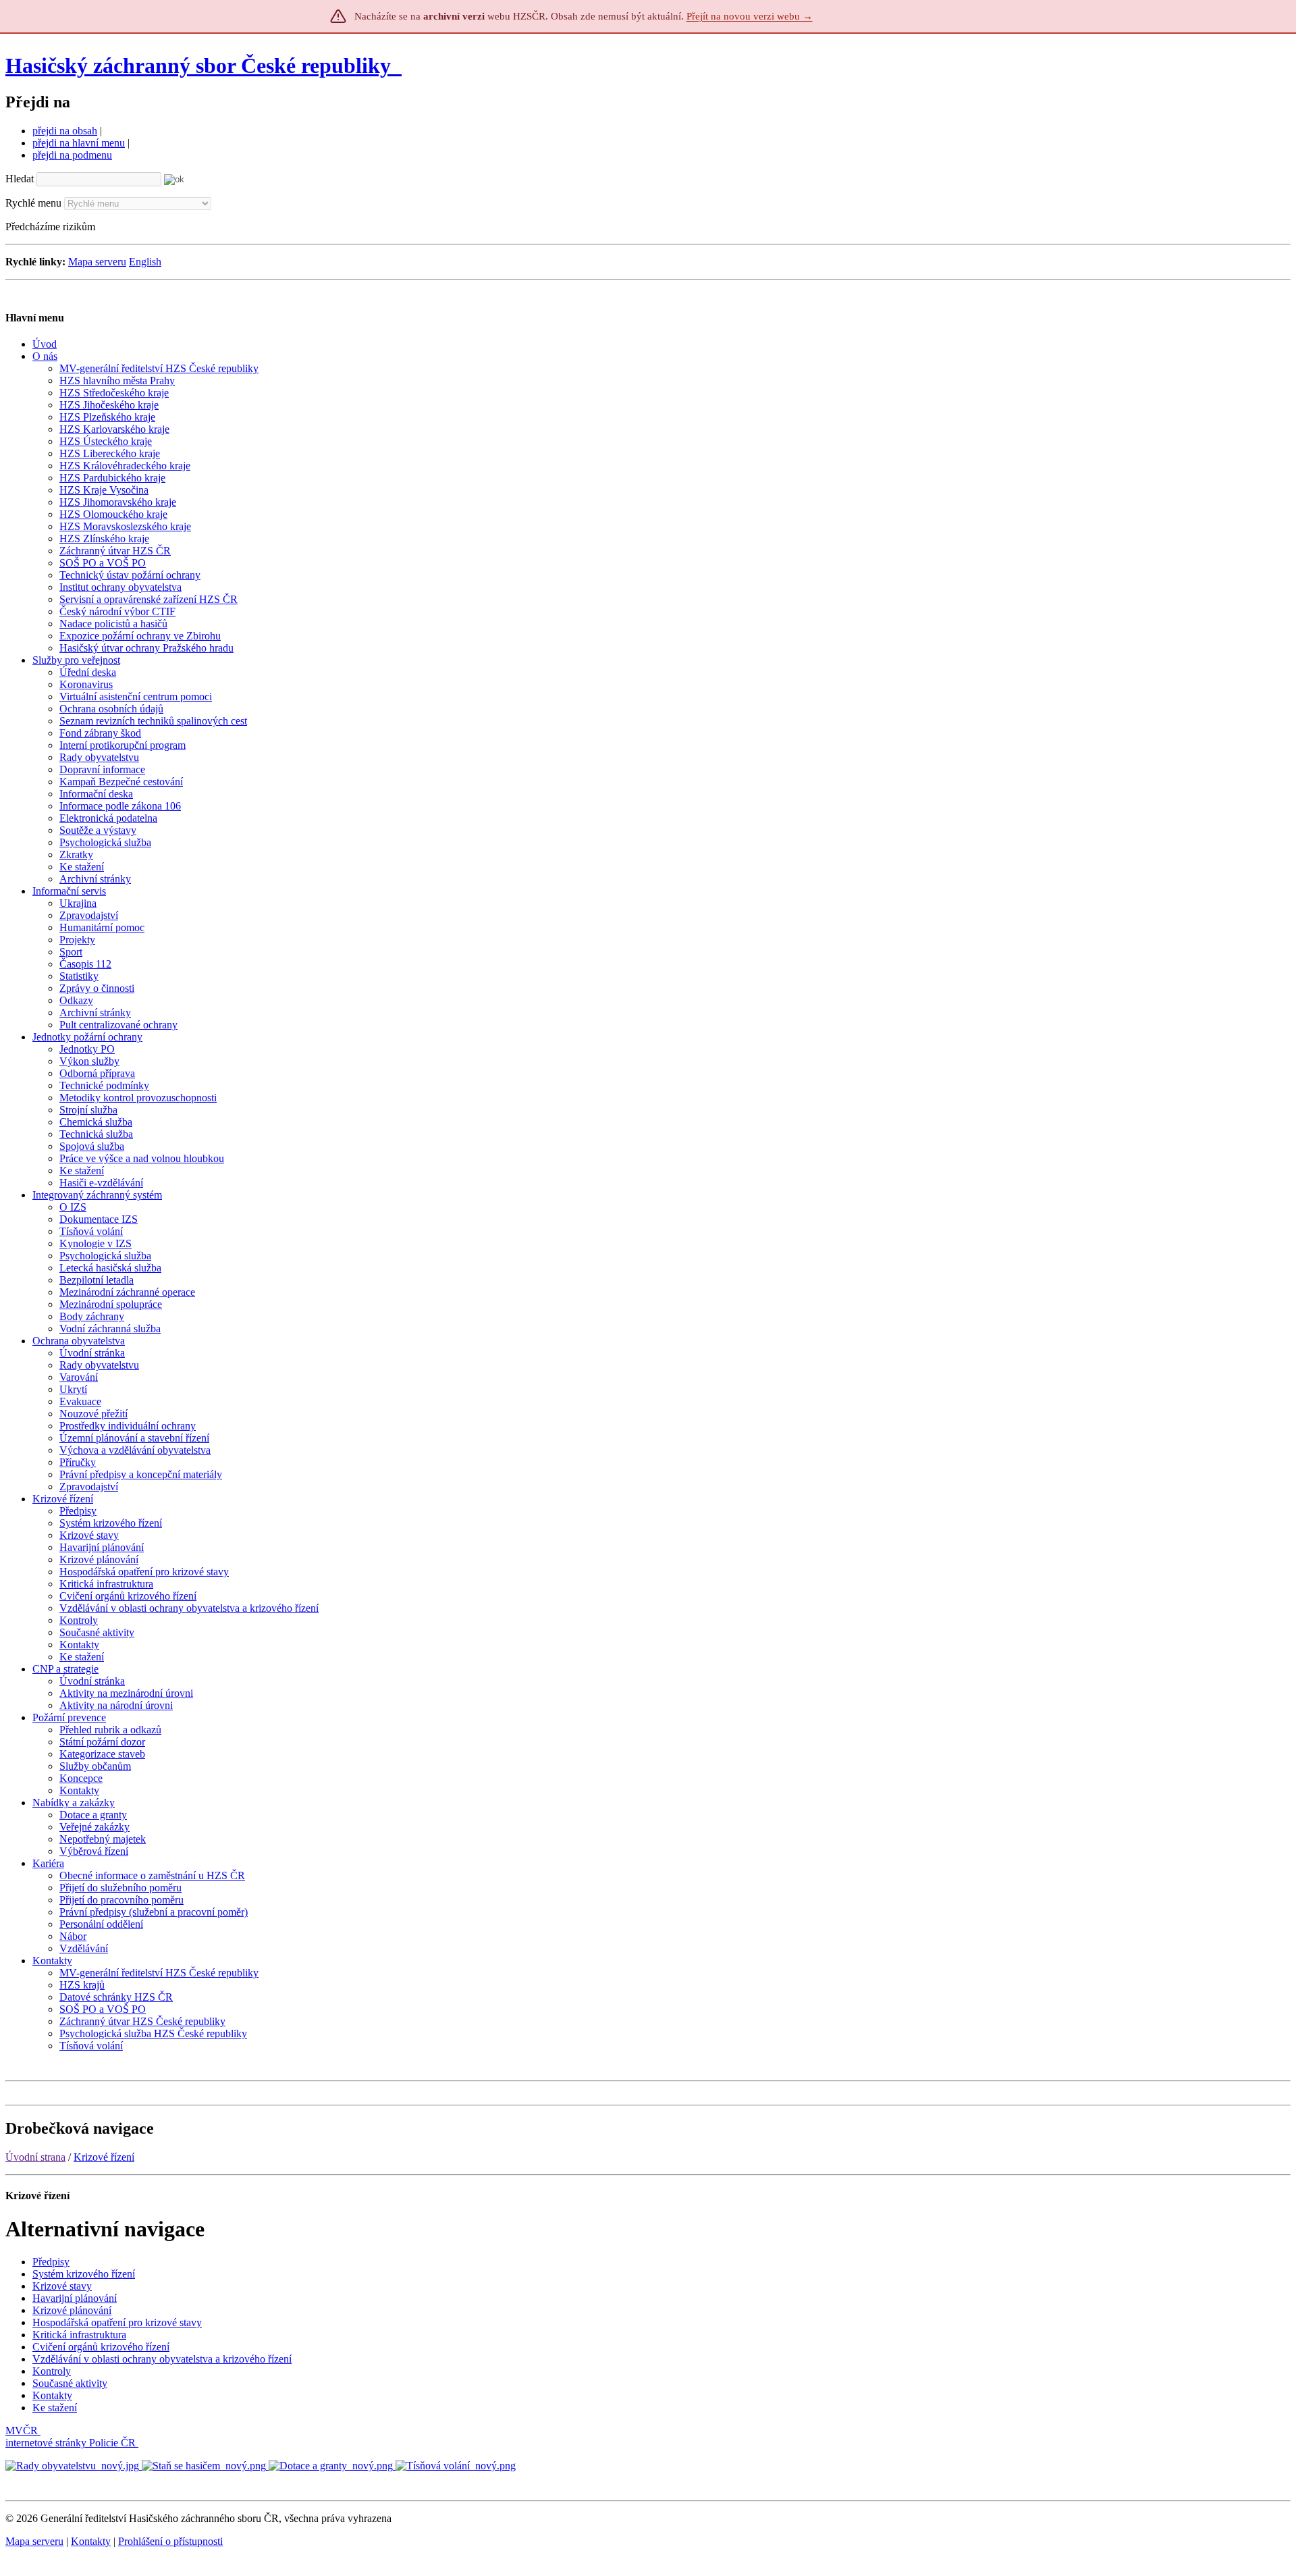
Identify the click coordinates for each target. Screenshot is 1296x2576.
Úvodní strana (35, 2157)
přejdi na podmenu (72, 155)
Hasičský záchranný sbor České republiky (198, 65)
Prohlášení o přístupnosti (170, 2541)
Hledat (20, 179)
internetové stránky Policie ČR (71, 2443)
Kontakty (91, 2541)
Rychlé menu (33, 203)
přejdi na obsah (65, 131)
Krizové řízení (104, 2157)
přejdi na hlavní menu (79, 143)
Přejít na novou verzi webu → (750, 16)
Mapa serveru (97, 262)
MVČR (22, 2430)
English (145, 262)
